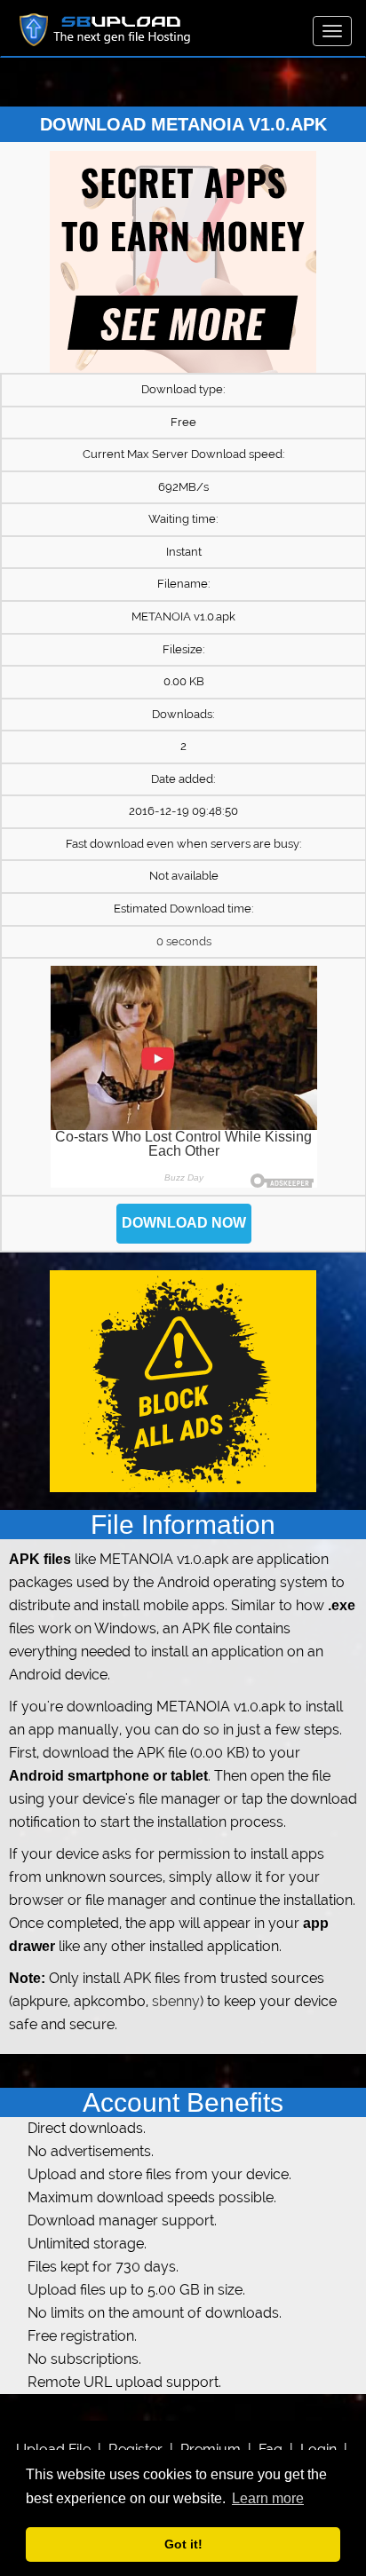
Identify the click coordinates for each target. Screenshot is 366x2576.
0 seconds (184, 941)
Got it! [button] (183, 2544)
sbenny (176, 2001)
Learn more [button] (268, 2498)
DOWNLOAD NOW (184, 1223)
